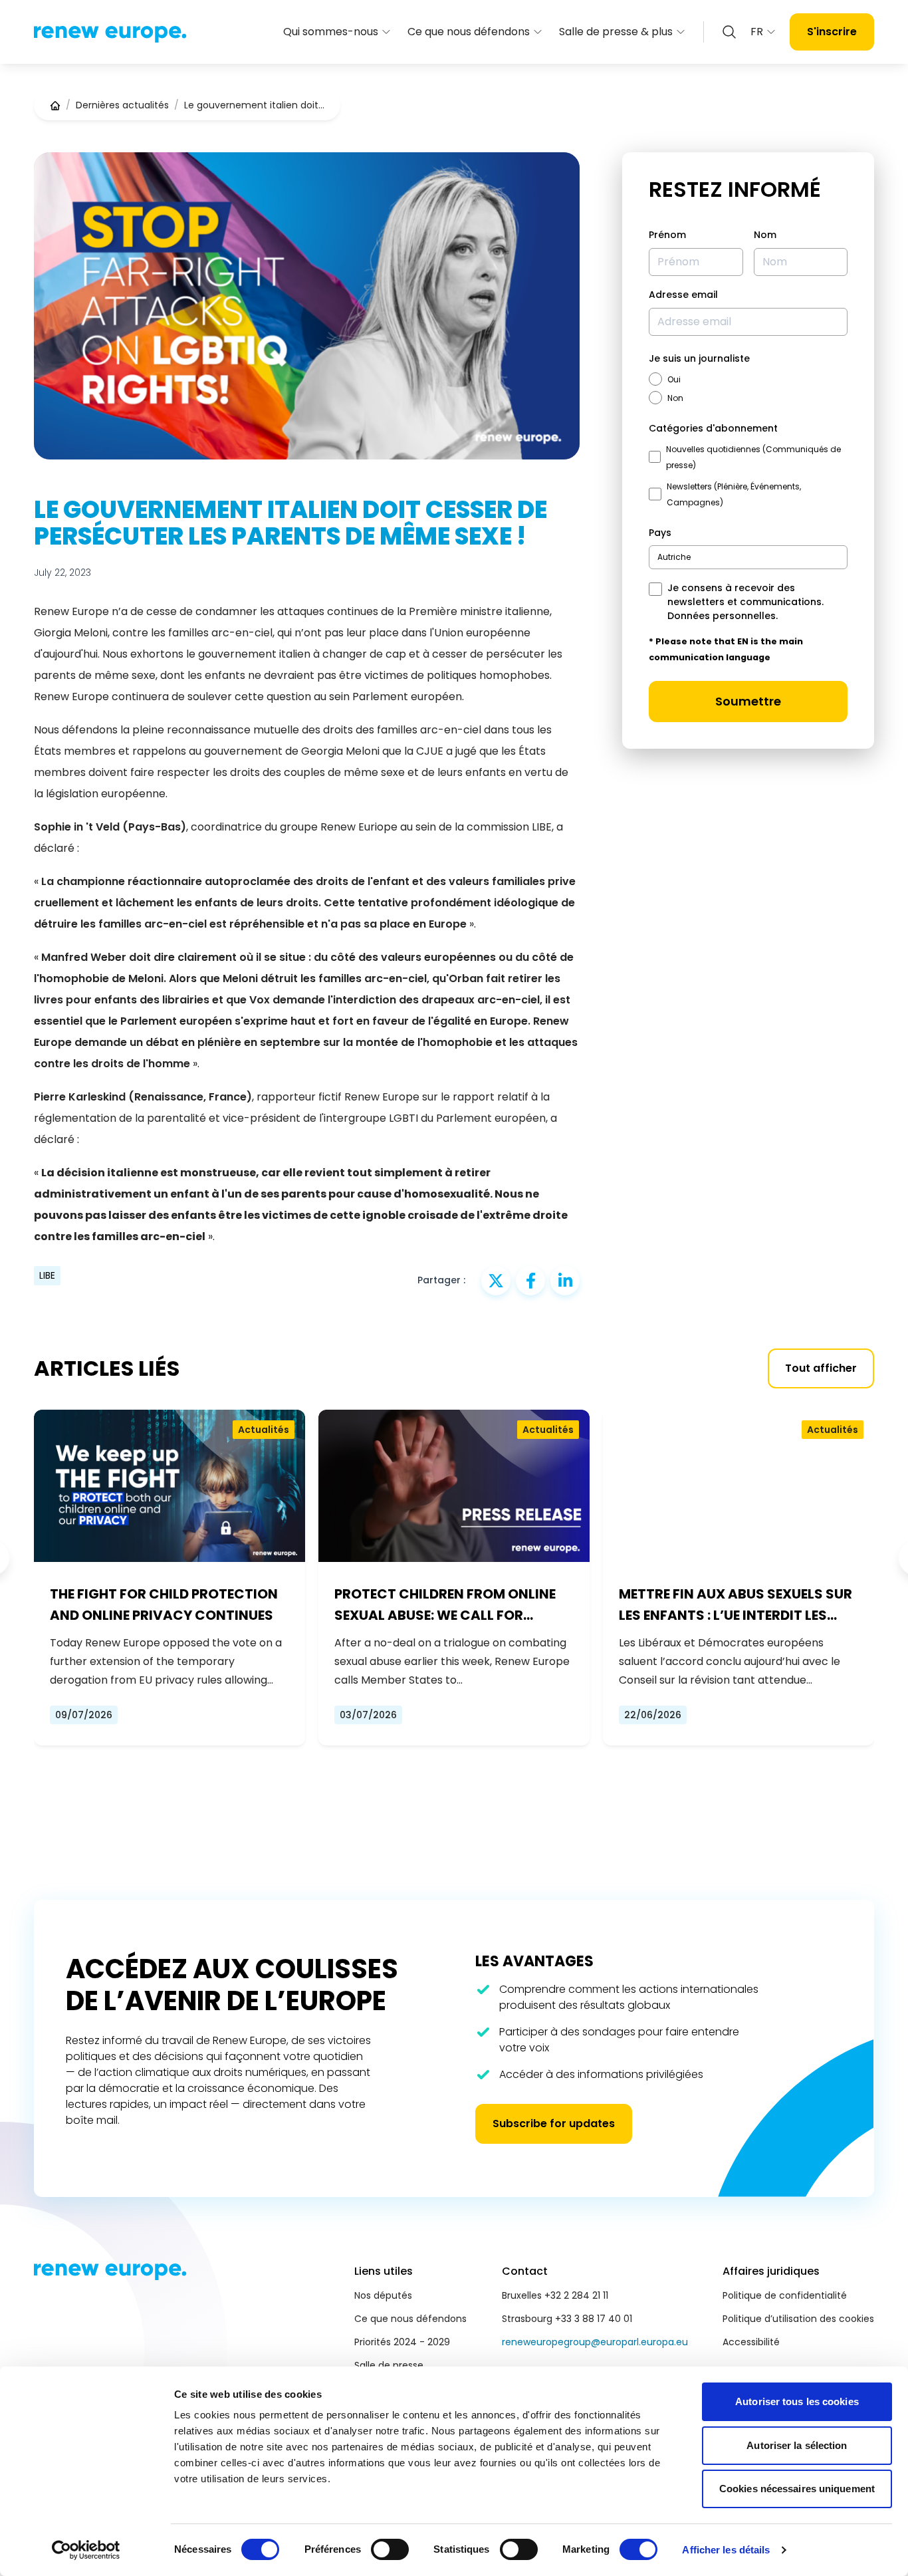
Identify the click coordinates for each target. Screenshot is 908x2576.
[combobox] (748, 557)
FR (757, 32)
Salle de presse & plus (616, 32)
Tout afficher (821, 1368)
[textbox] (674, 557)
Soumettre (748, 701)
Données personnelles (722, 616)
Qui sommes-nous (331, 32)
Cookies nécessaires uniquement (797, 2489)
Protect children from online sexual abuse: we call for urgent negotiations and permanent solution (445, 1605)
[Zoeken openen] (729, 32)
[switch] (390, 2549)
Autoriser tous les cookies (797, 2401)
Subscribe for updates (554, 2124)
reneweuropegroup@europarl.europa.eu (595, 2342)
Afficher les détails (726, 2550)
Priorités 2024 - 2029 (402, 2342)
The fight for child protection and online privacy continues (164, 1605)
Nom (765, 235)
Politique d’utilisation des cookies (798, 2319)
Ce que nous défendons (469, 32)
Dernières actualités (122, 105)
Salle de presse (389, 2365)
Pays (660, 533)
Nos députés (383, 2295)
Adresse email (683, 295)
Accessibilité (751, 2342)
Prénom (667, 235)
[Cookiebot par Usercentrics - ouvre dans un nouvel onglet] (86, 2550)
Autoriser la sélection (797, 2445)
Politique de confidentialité (785, 2295)
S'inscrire (832, 32)
